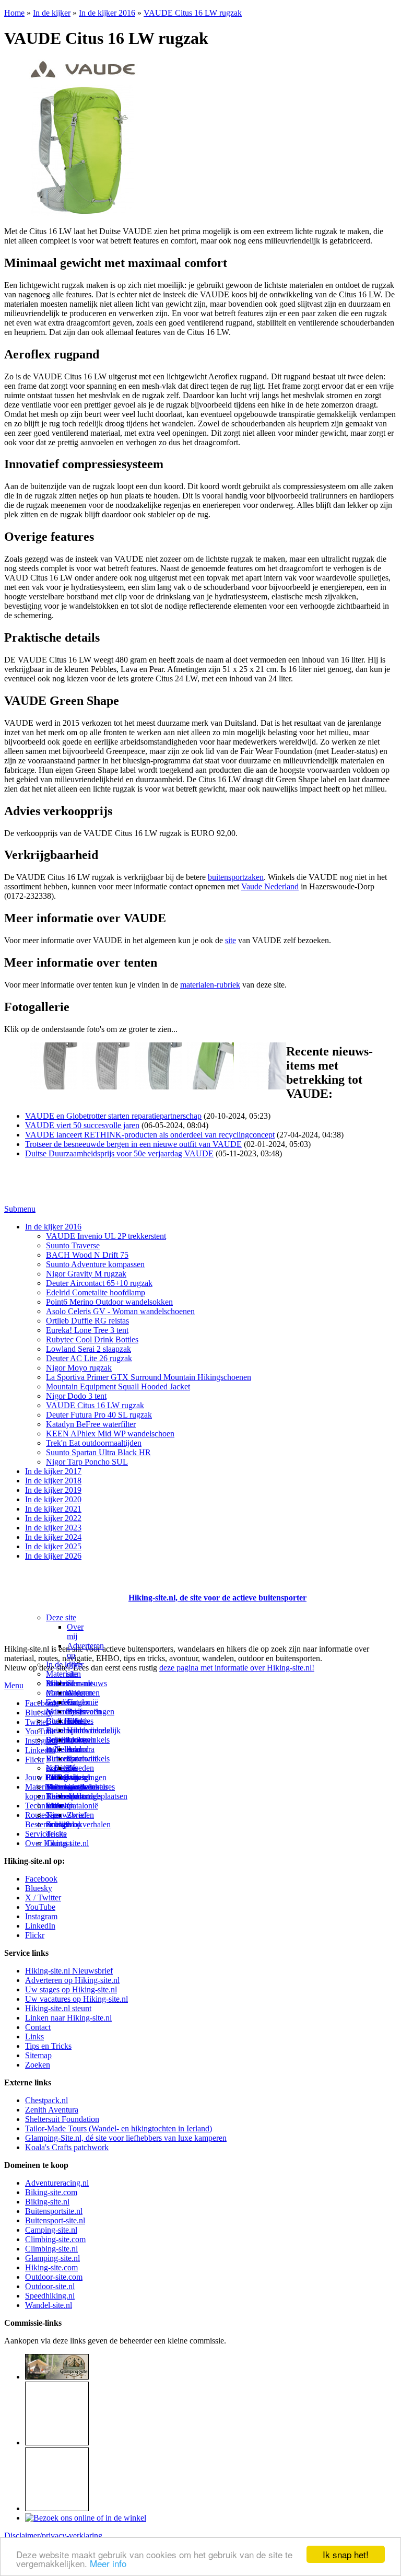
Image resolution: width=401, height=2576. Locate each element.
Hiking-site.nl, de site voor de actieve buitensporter (217, 1598)
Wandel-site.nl (49, 2305)
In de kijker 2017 (53, 1471)
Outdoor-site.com (54, 2277)
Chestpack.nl (46, 2100)
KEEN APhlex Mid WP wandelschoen (110, 1434)
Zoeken (38, 2065)
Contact (59, 1843)
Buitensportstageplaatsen (87, 1796)
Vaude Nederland (270, 886)
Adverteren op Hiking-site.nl (72, 1980)
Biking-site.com (51, 2192)
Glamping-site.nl (52, 2258)
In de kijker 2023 (53, 1528)
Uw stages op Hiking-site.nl (71, 1989)
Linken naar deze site (79, 1754)
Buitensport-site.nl (55, 2220)
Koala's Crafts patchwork (67, 2147)
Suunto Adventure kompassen (95, 1264)
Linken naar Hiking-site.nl (68, 2018)
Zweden (80, 1768)
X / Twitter (43, 1898)
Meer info (108, 2563)
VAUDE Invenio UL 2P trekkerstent (106, 1236)
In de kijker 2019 (53, 1490)
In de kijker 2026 (53, 1556)
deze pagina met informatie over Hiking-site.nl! (237, 1668)
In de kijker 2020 (53, 1499)
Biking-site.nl (47, 2202)
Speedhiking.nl (50, 2296)
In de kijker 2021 (53, 1509)
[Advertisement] (65, 1585)
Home (14, 13)
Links (34, 2037)
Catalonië (82, 1702)
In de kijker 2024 (53, 1537)
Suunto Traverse (73, 1245)
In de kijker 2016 (107, 13)
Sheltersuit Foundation (62, 2119)
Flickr (35, 1760)
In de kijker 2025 (53, 1546)
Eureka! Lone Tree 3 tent (87, 1330)
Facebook (41, 1703)
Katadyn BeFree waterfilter (91, 1424)
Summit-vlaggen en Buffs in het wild (81, 1707)
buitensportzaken (236, 877)
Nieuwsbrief (66, 1815)
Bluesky (39, 1888)
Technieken (44, 1806)
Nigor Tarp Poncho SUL (87, 1462)
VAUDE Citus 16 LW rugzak (193, 13)
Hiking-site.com (51, 2267)
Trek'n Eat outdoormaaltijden (94, 1443)
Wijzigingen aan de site (87, 1787)
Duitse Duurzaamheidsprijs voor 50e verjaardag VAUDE (119, 1153)
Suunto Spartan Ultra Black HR (98, 1452)
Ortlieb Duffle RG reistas (87, 1321)
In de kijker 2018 (53, 1481)
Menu (14, 1685)
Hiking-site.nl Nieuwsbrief (69, 1971)
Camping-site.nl (51, 2230)
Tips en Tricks (48, 2046)
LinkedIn (40, 1750)
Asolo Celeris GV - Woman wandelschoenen (120, 1311)
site (231, 940)
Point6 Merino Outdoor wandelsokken (109, 1302)
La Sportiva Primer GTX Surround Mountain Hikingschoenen (149, 1377)
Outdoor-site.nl (50, 2286)
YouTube (40, 1907)
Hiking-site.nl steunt (58, 2008)
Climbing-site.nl (51, 2249)
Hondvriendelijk (94, 1730)
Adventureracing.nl (57, 2183)
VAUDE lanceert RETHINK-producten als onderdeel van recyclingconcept (150, 1135)
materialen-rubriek (210, 985)
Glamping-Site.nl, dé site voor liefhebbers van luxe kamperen (126, 2138)
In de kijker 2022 (53, 1518)
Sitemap (59, 1806)
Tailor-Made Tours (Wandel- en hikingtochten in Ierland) (119, 2128)
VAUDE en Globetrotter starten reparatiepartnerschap (113, 1116)
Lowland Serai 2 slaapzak (89, 1349)
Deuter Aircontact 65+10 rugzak (99, 1283)
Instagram (41, 1741)
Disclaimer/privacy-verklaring (53, 2536)
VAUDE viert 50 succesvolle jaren (82, 1125)
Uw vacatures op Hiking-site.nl (76, 1999)
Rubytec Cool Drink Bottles (92, 1339)
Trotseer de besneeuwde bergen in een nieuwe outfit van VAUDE (133, 1144)
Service (37, 1834)
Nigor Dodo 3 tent (76, 1396)
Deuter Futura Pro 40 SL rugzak (99, 1415)
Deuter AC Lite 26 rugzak (89, 1358)
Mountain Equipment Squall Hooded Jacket (118, 1386)
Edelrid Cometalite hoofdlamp (96, 1292)
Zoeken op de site (64, 1829)
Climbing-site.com (55, 2239)
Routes (57, 1683)
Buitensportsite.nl (54, 2211)
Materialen (63, 1674)
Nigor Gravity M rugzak (86, 1274)
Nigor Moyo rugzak (79, 1368)
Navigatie (62, 1768)
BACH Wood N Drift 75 (87, 1255)
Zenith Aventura (52, 2110)
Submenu (20, 1209)
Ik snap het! (346, 2554)
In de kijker (52, 13)
